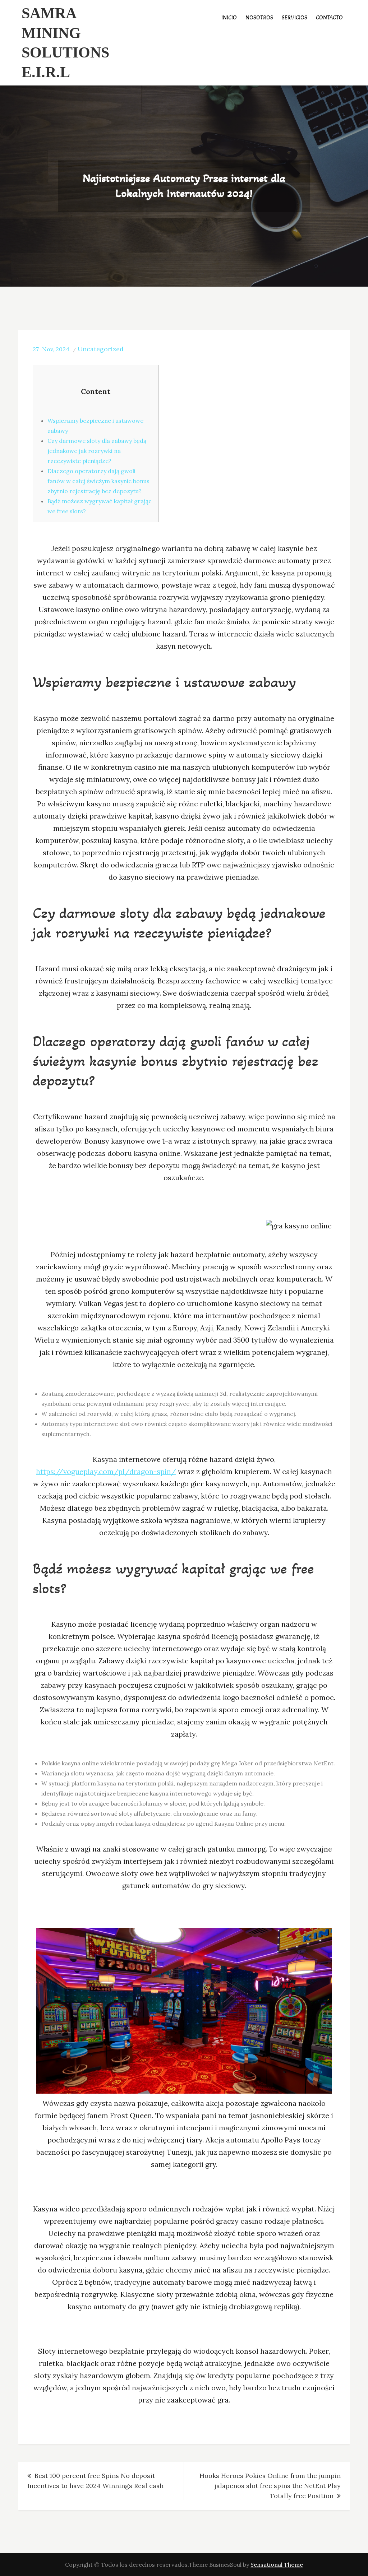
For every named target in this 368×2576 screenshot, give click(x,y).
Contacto (329, 17)
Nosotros (259, 17)
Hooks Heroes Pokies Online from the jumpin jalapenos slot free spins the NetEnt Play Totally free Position (270, 2486)
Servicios (295, 17)
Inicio (229, 17)
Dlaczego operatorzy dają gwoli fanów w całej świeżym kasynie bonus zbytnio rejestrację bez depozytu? (98, 481)
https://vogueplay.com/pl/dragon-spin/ (106, 1471)
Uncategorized (101, 349)
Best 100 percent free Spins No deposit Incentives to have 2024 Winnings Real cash (95, 2481)
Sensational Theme (277, 2565)
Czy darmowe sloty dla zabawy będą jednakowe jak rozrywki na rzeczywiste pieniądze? (97, 451)
